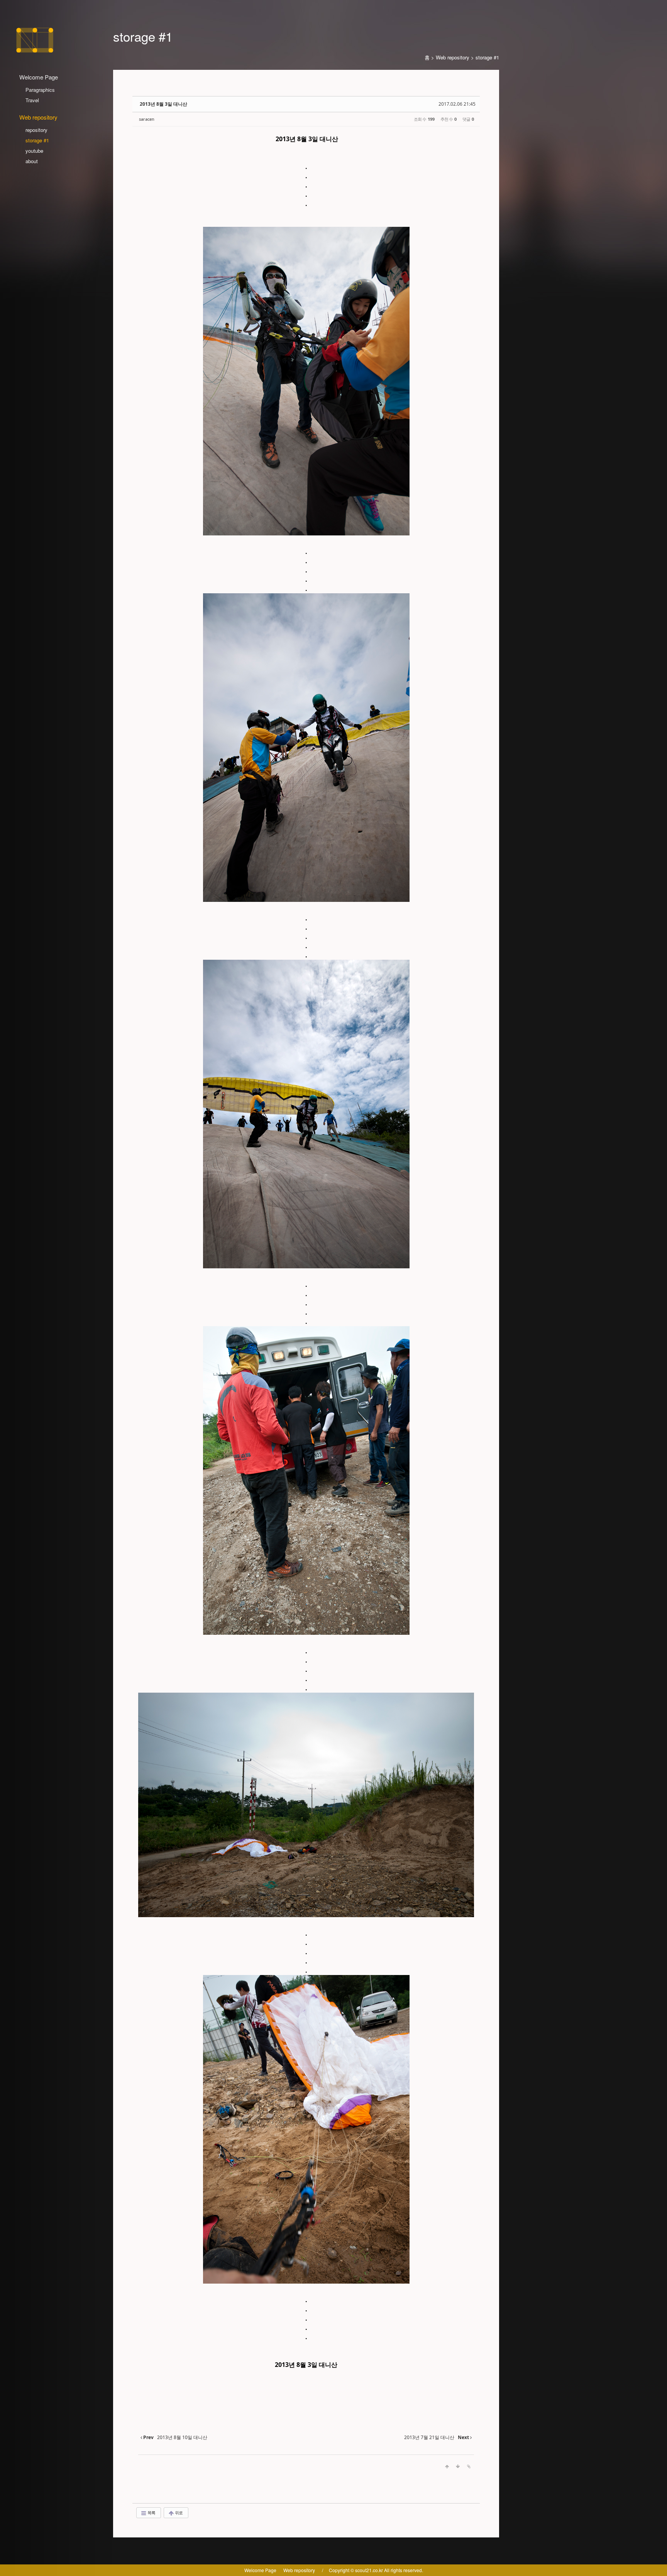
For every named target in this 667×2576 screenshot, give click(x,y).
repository (36, 130)
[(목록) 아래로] (458, 2466)
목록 (151, 2513)
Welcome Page (260, 2570)
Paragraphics (40, 90)
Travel (32, 100)
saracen (147, 119)
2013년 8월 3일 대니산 (163, 104)
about (32, 161)
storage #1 (37, 140)
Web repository (453, 57)
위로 (178, 2513)
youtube (34, 151)
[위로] (447, 2466)
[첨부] (469, 2466)
